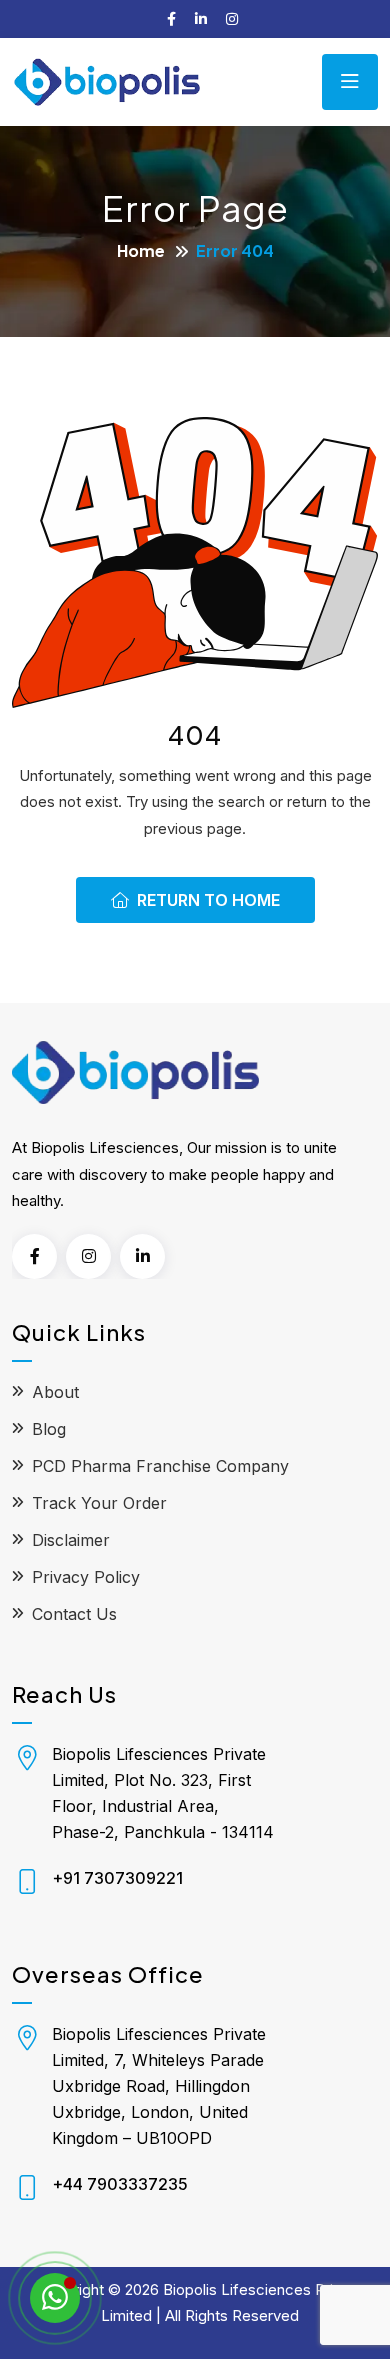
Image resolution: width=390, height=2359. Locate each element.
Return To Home (208, 900)
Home (141, 250)
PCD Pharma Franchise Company (160, 1466)
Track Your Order (99, 1503)
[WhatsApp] (55, 2298)
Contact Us (74, 1614)
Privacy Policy (86, 1577)
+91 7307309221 (117, 1878)
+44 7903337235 (120, 2184)
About (55, 1392)
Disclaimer (71, 1540)
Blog (49, 1429)
